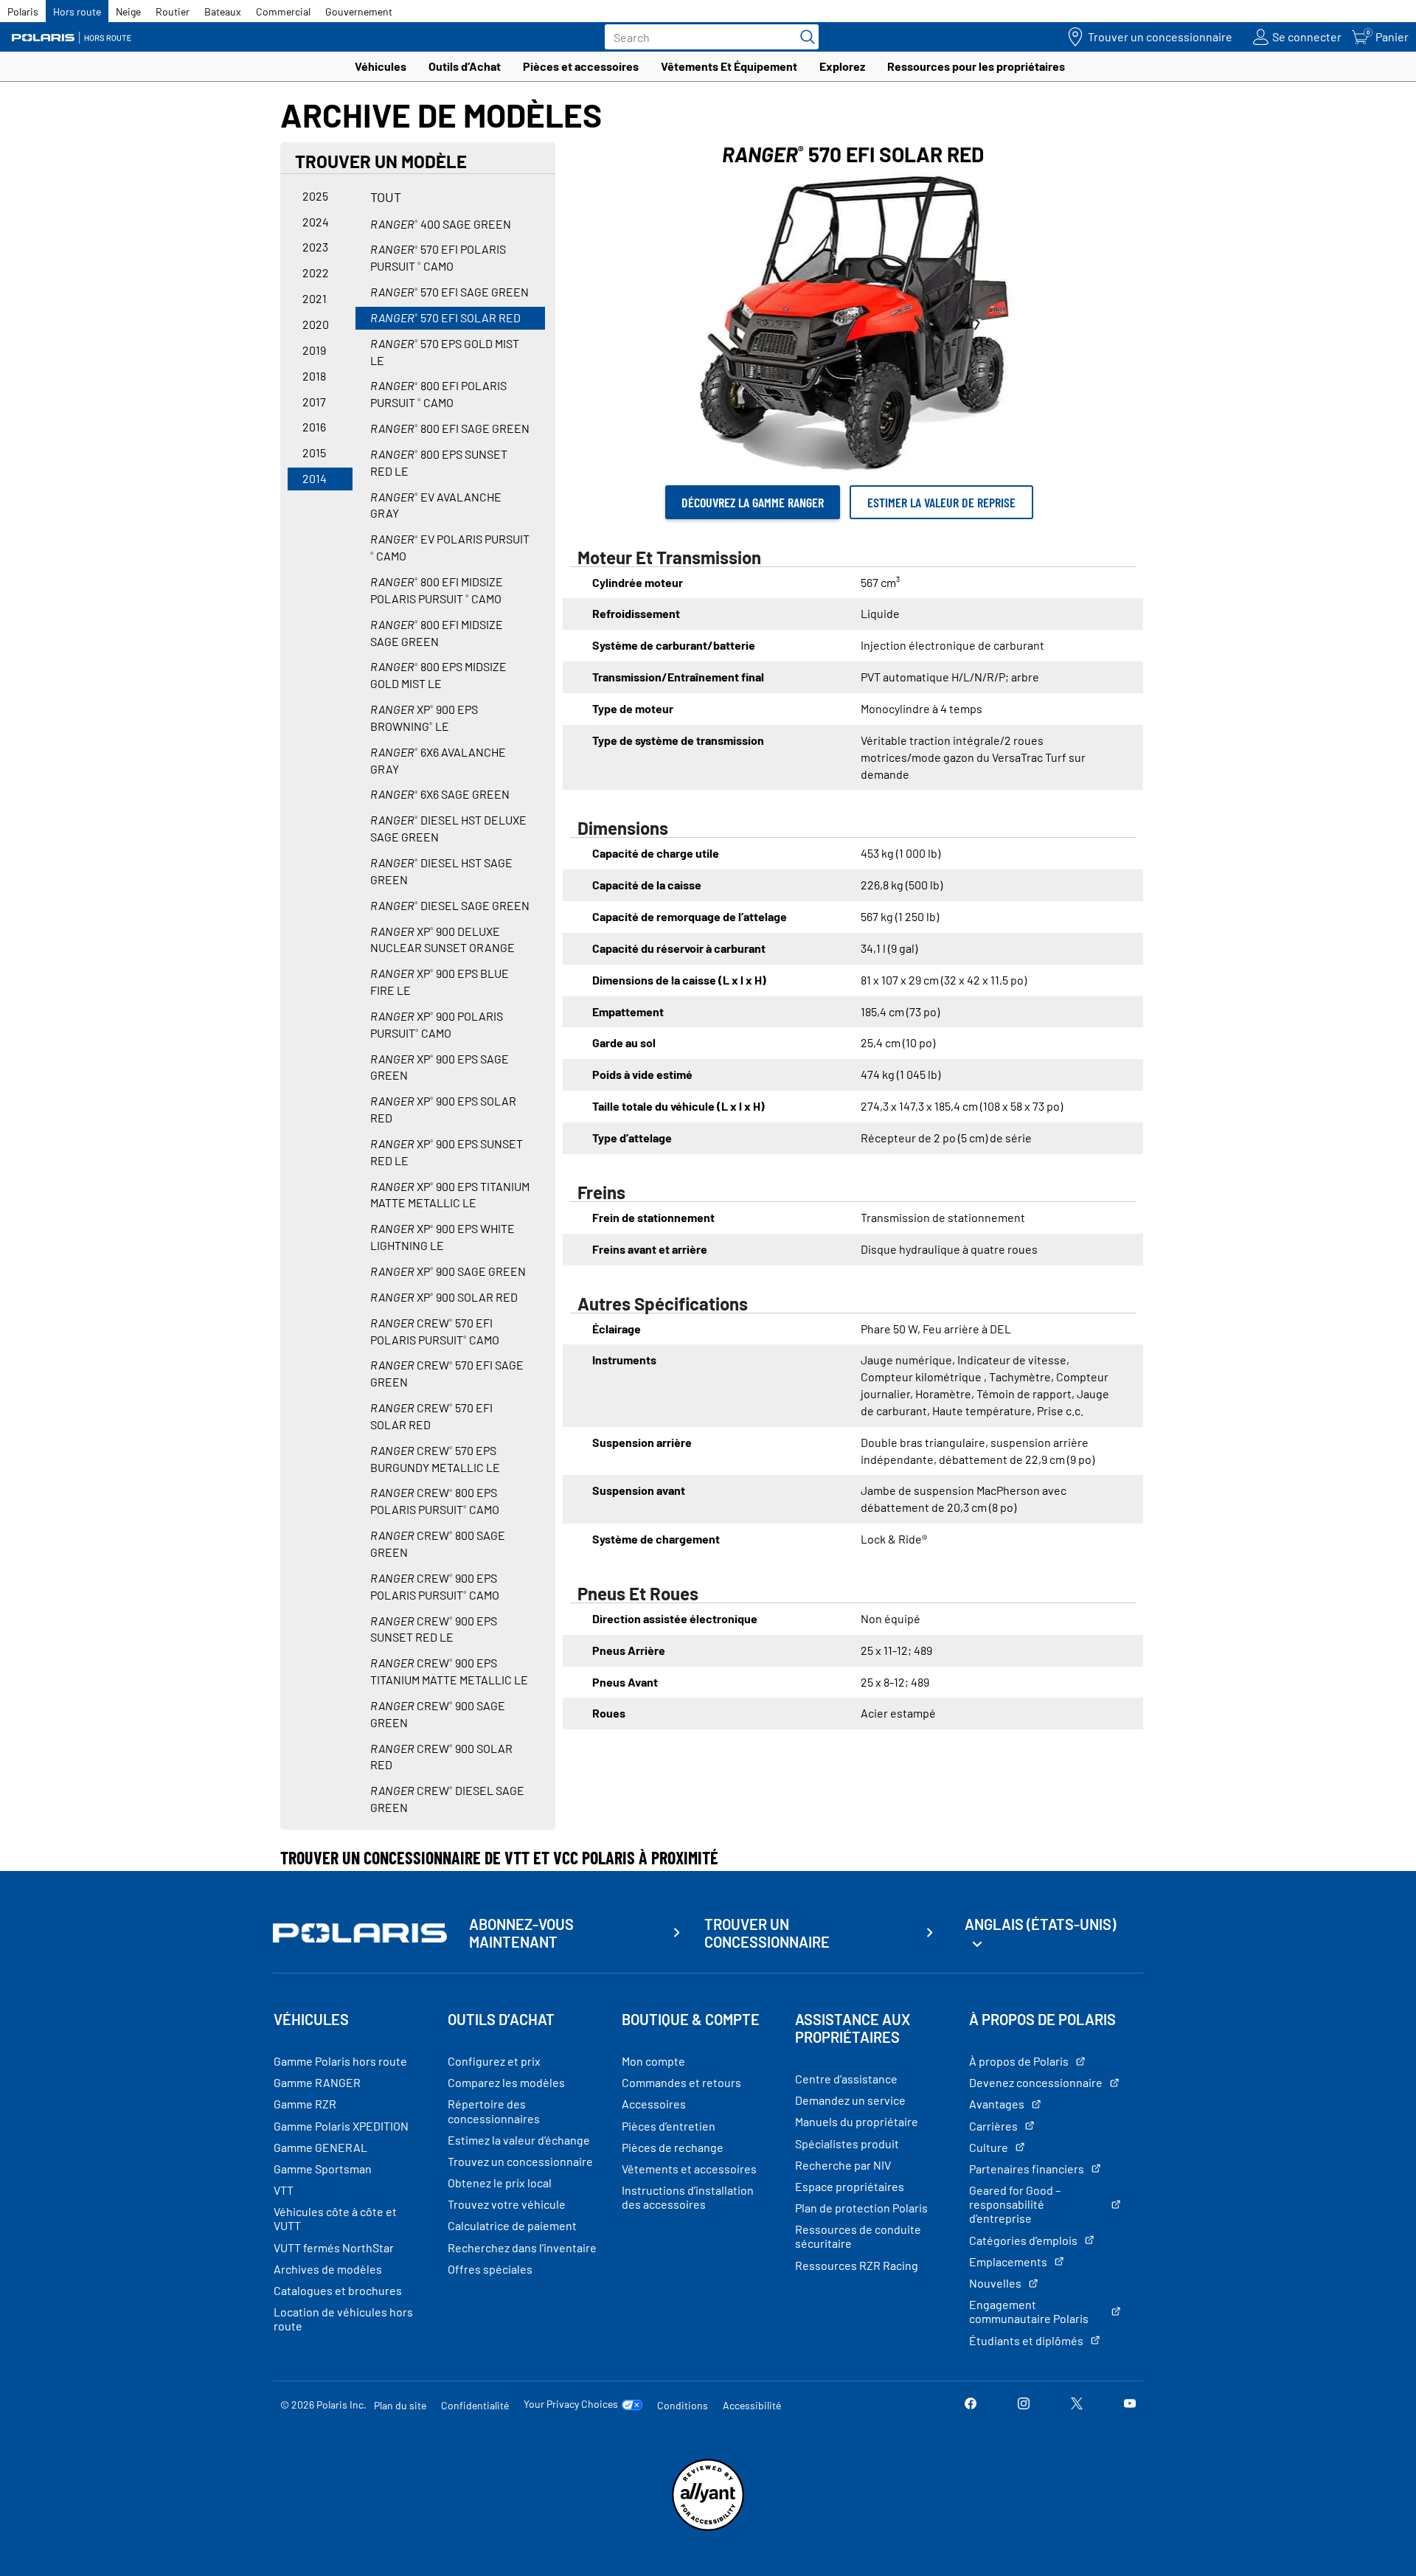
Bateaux (223, 11)
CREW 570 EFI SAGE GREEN (447, 1373)
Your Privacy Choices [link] (571, 2404)
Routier (173, 11)
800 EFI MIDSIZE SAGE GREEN (437, 633)
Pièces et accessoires (581, 66)
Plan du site (400, 2405)
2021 (315, 298)
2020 (316, 324)
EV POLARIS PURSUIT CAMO (450, 547)
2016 (314, 427)
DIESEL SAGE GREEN (450, 905)
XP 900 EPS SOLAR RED (443, 1109)
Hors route (77, 11)
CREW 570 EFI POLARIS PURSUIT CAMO (435, 1331)
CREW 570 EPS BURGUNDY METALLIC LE (435, 1459)
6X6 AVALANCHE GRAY (438, 760)
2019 (314, 350)
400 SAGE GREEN (441, 224)
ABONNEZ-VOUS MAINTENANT (521, 1933)
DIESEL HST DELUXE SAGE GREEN (448, 828)
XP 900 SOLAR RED (444, 1297)
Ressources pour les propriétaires (976, 66)
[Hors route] (77, 37)
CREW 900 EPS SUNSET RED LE (434, 1629)
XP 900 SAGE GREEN (448, 1271)
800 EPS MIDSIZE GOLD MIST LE (438, 675)
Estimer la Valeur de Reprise (941, 502)
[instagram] (1024, 2405)
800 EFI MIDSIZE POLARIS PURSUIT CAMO (437, 590)
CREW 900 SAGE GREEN (438, 1714)
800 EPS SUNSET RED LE (439, 462)
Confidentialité (475, 2405)
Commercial (283, 11)
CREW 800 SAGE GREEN (438, 1544)
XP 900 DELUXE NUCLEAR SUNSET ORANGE (442, 940)
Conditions (683, 2405)
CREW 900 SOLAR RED (441, 1757)
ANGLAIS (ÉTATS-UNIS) (1040, 1924)
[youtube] (1130, 2405)
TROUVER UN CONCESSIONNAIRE (767, 1933)
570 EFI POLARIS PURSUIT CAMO (438, 257)
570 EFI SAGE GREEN (450, 292)
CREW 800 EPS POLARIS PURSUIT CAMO (435, 1501)
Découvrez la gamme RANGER (753, 502)
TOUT (386, 197)
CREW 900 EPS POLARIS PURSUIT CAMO (435, 1586)
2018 (314, 376)
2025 (315, 196)
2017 (314, 402)
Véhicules (381, 66)
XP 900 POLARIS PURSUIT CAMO (437, 1024)
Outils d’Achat (465, 66)
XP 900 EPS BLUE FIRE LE (440, 982)
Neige (128, 11)
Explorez (842, 66)
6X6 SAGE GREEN (440, 794)
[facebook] (971, 2405)
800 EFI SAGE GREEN (450, 428)
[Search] (804, 37)
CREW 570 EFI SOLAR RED (431, 1416)
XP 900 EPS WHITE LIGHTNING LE (442, 1237)
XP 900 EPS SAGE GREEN (440, 1067)
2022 (316, 272)
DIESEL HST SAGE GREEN (441, 871)
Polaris (23, 11)
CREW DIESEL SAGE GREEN (447, 1799)
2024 (316, 222)
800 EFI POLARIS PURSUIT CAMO (438, 394)
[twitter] (1077, 2405)
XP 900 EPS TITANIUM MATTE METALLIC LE (450, 1195)
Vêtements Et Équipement (729, 66)
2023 (315, 247)
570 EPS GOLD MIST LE (445, 352)
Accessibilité (752, 2405)
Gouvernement (359, 11)
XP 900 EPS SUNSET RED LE (447, 1152)
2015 (314, 452)
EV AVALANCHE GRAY (436, 505)
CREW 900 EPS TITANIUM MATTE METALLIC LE (449, 1671)
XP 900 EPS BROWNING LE (424, 718)
